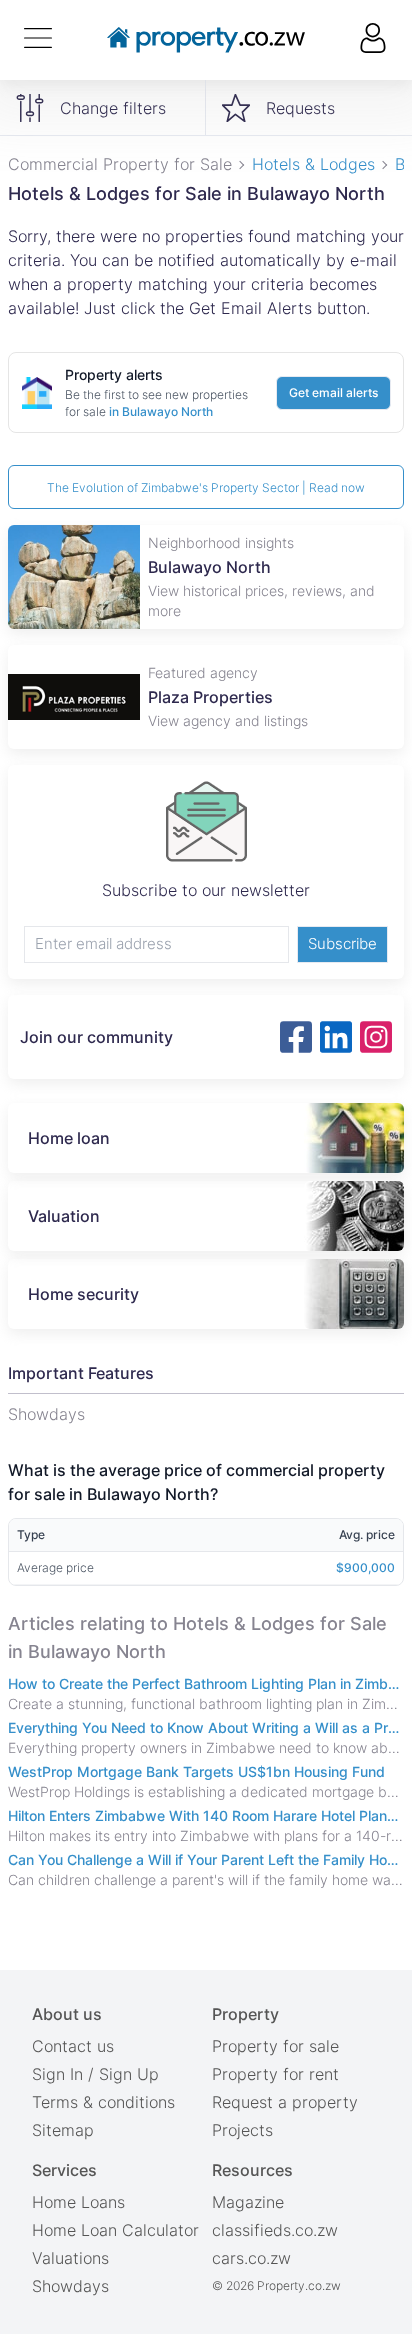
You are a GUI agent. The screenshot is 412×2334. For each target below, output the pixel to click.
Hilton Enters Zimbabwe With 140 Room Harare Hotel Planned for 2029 (206, 1815)
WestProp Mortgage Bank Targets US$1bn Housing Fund (196, 1771)
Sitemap (63, 2130)
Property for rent (275, 2074)
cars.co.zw (251, 2258)
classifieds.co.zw (275, 2230)
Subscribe (342, 943)
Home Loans (78, 2202)
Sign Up (129, 2074)
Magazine (248, 2202)
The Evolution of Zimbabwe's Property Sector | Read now (206, 487)
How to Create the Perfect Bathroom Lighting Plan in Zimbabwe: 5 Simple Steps (206, 1683)
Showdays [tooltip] (46, 1414)
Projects (242, 2130)
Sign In (57, 2074)
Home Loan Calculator (115, 2230)
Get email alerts (333, 392)
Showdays (70, 2286)
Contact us (73, 2046)
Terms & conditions (103, 2102)
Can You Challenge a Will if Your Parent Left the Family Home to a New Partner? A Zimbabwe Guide (206, 1859)
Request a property (285, 2102)
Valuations (70, 2258)
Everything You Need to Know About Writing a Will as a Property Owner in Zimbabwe (206, 1727)
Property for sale (275, 2046)
